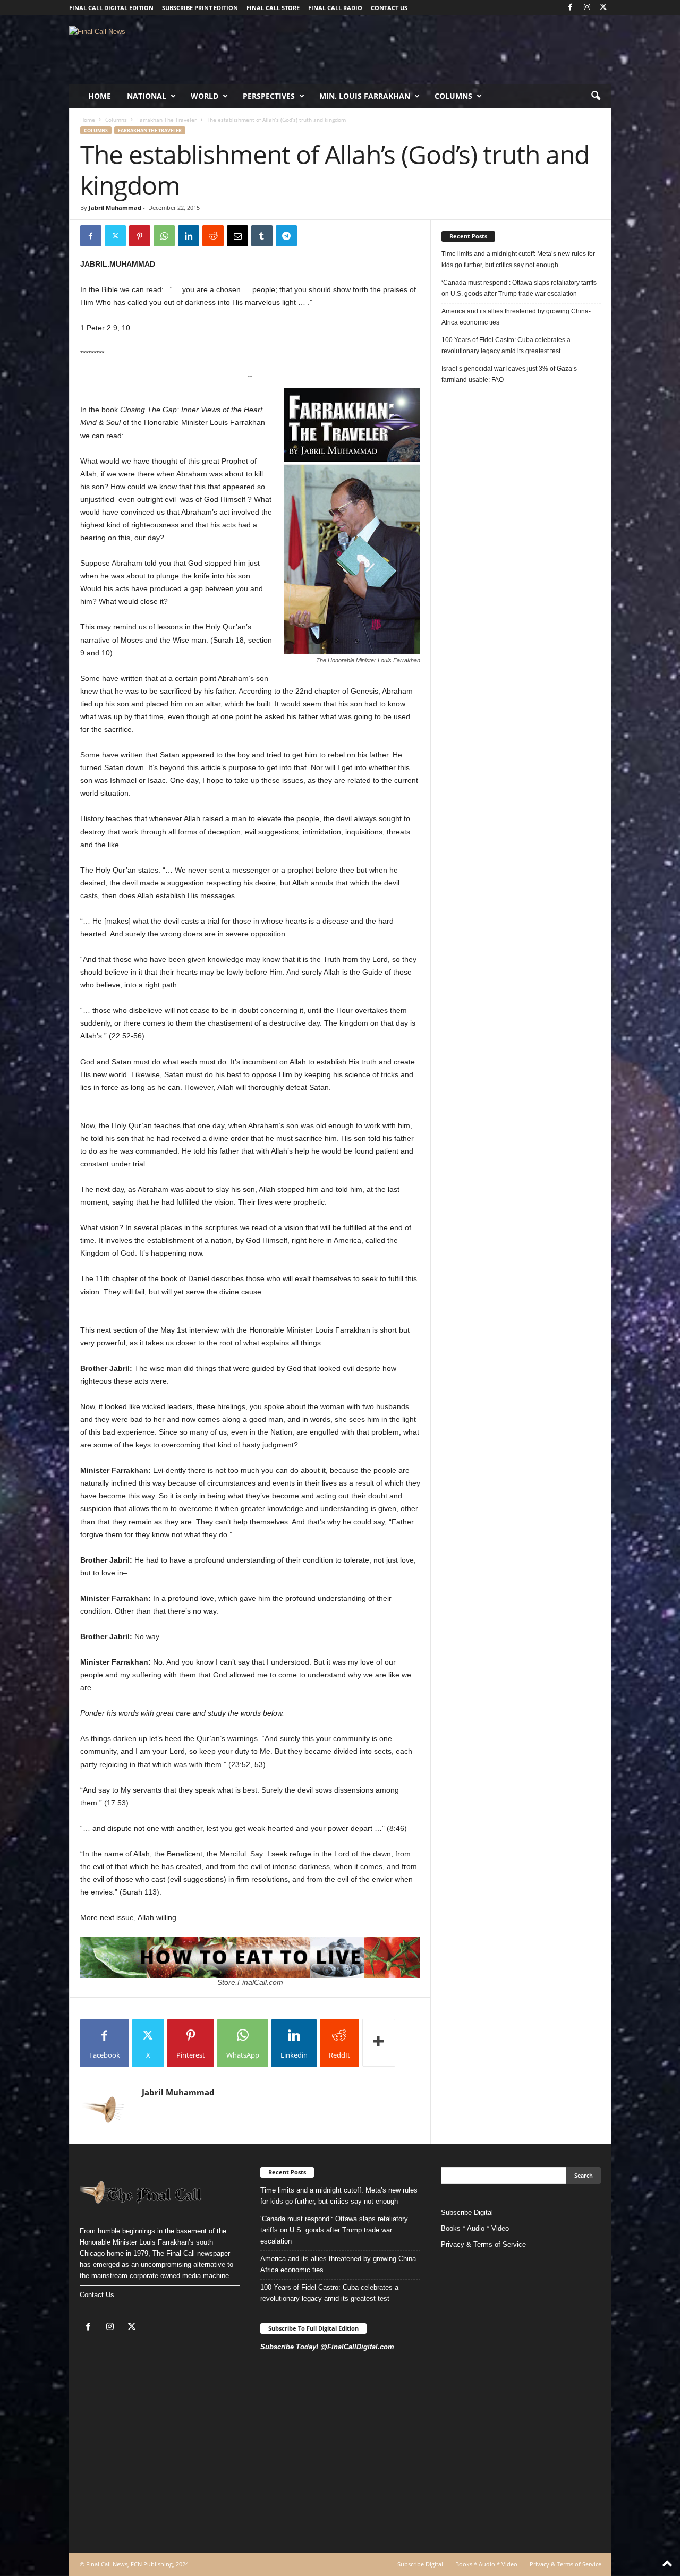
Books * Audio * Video (475, 2228)
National (147, 96)
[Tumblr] (262, 236)
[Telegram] (286, 236)
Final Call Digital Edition (111, 8)
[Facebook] (571, 8)
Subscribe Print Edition (200, 8)
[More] (379, 2043)
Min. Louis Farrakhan (365, 96)
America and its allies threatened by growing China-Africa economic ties (516, 317)
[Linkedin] (189, 236)
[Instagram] (587, 8)
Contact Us (97, 2295)
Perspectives (269, 96)
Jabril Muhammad (115, 207)
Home (100, 96)
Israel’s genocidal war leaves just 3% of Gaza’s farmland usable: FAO (509, 374)
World (205, 96)
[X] (603, 8)
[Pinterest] (140, 236)
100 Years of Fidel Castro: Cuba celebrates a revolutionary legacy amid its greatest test (506, 346)
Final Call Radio (335, 8)
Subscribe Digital (467, 2212)
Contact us (389, 8)
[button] (596, 96)
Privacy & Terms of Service (483, 2244)
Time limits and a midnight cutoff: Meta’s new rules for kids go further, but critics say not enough (518, 259)
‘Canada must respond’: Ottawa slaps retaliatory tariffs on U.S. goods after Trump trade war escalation (519, 288)
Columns (453, 96)
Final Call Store (273, 8)
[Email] (237, 236)
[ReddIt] (213, 236)
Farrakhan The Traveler (167, 120)
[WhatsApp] (164, 236)
